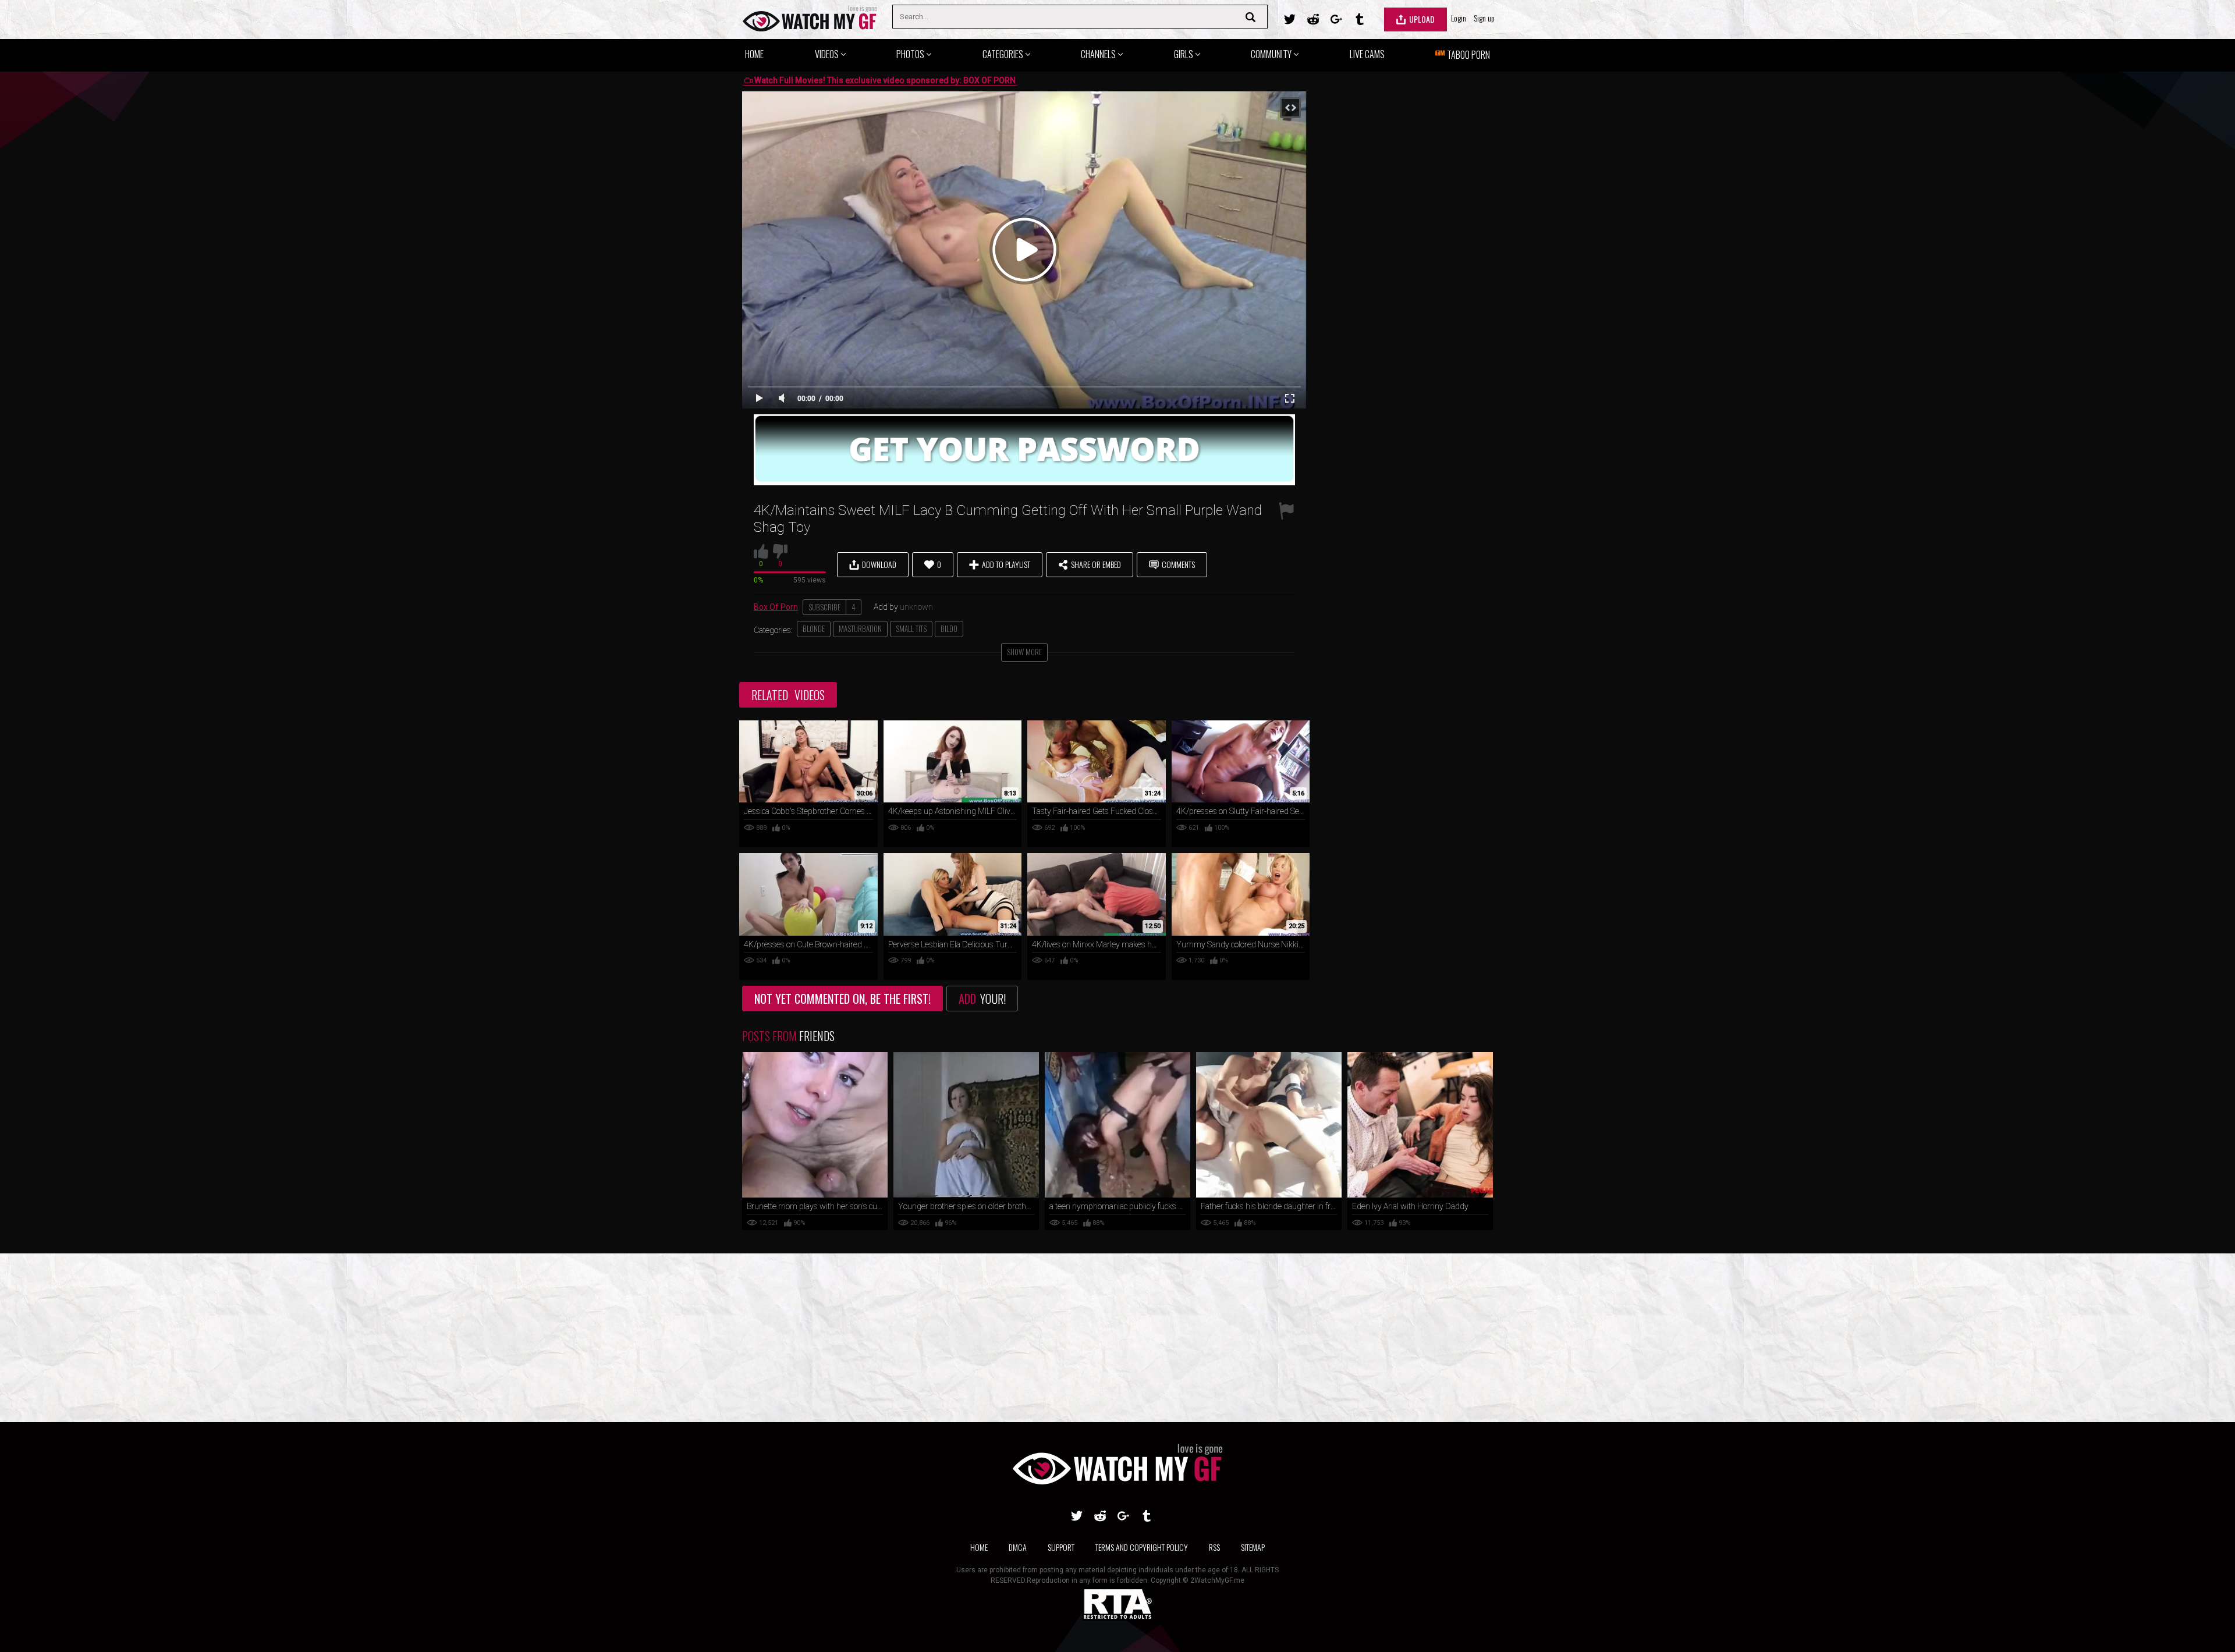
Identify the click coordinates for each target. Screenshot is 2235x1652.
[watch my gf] (810, 19)
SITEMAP (1253, 1547)
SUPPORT (1061, 1547)
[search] (1253, 17)
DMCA (1018, 1547)
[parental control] (1117, 1618)
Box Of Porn (776, 607)
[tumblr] (1360, 19)
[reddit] (1313, 19)
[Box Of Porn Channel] (1024, 482)
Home (979, 1547)
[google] (1336, 19)
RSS (1214, 1547)
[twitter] (1290, 19)
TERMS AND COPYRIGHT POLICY (1142, 1547)
